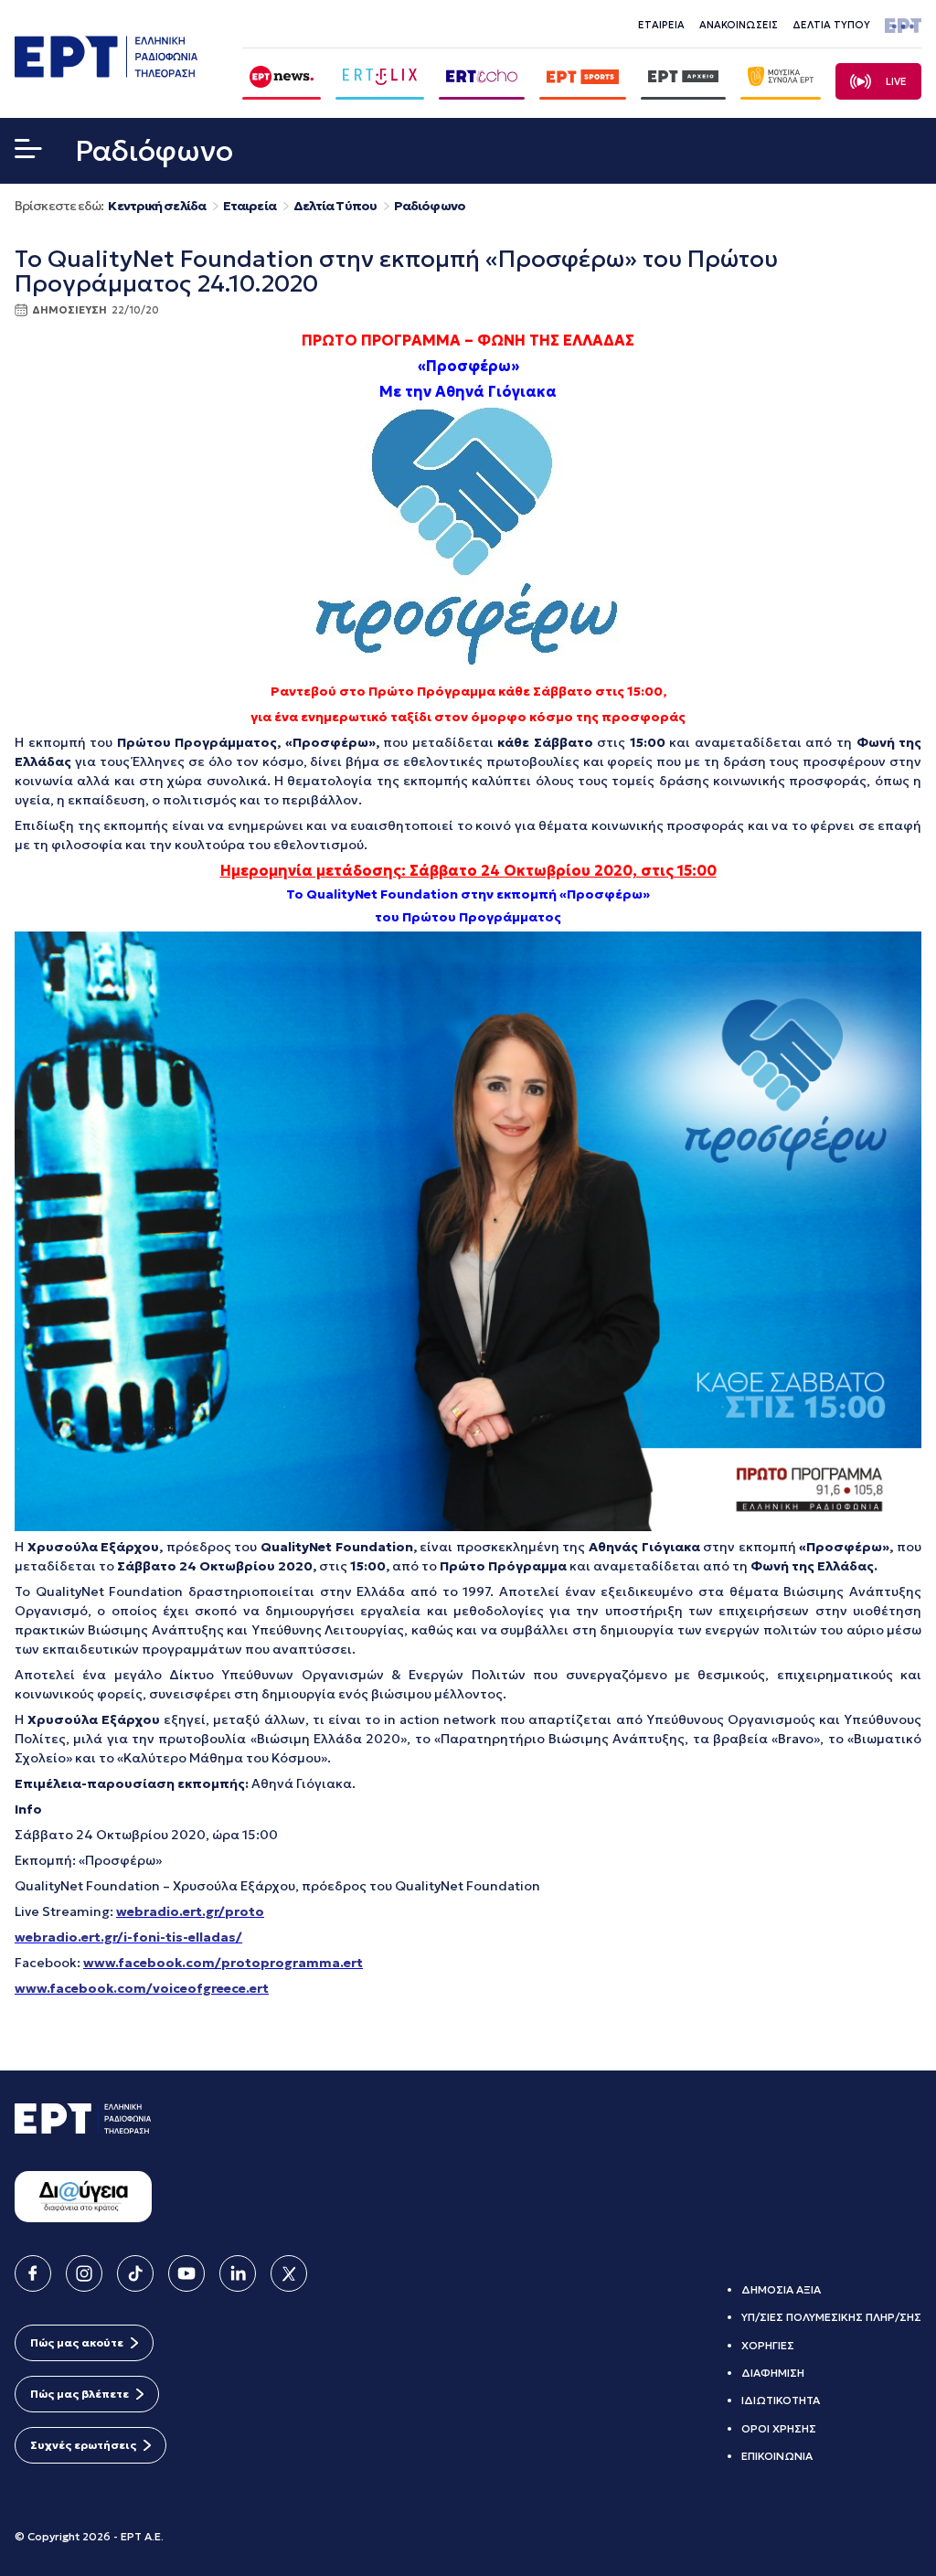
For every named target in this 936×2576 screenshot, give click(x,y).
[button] (28, 153)
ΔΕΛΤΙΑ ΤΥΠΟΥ (831, 25)
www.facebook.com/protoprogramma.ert (223, 1963)
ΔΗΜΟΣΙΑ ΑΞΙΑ (781, 2289)
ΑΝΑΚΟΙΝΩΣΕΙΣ (739, 25)
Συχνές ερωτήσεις (83, 2445)
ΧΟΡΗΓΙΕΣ (768, 2345)
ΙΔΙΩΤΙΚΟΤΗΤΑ (781, 2400)
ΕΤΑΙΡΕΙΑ (661, 25)
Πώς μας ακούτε (77, 2342)
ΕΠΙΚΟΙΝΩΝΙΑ (777, 2456)
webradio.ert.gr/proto (190, 1911)
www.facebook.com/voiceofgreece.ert (142, 1988)
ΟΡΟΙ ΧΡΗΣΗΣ (779, 2428)
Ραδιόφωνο (430, 206)
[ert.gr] (106, 72)
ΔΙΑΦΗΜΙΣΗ (773, 2373)
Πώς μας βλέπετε (80, 2394)
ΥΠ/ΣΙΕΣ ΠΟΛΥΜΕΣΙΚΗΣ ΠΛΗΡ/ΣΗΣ (831, 2317)
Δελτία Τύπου (335, 206)
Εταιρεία (250, 206)
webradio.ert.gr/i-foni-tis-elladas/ (128, 1937)
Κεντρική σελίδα (157, 206)
